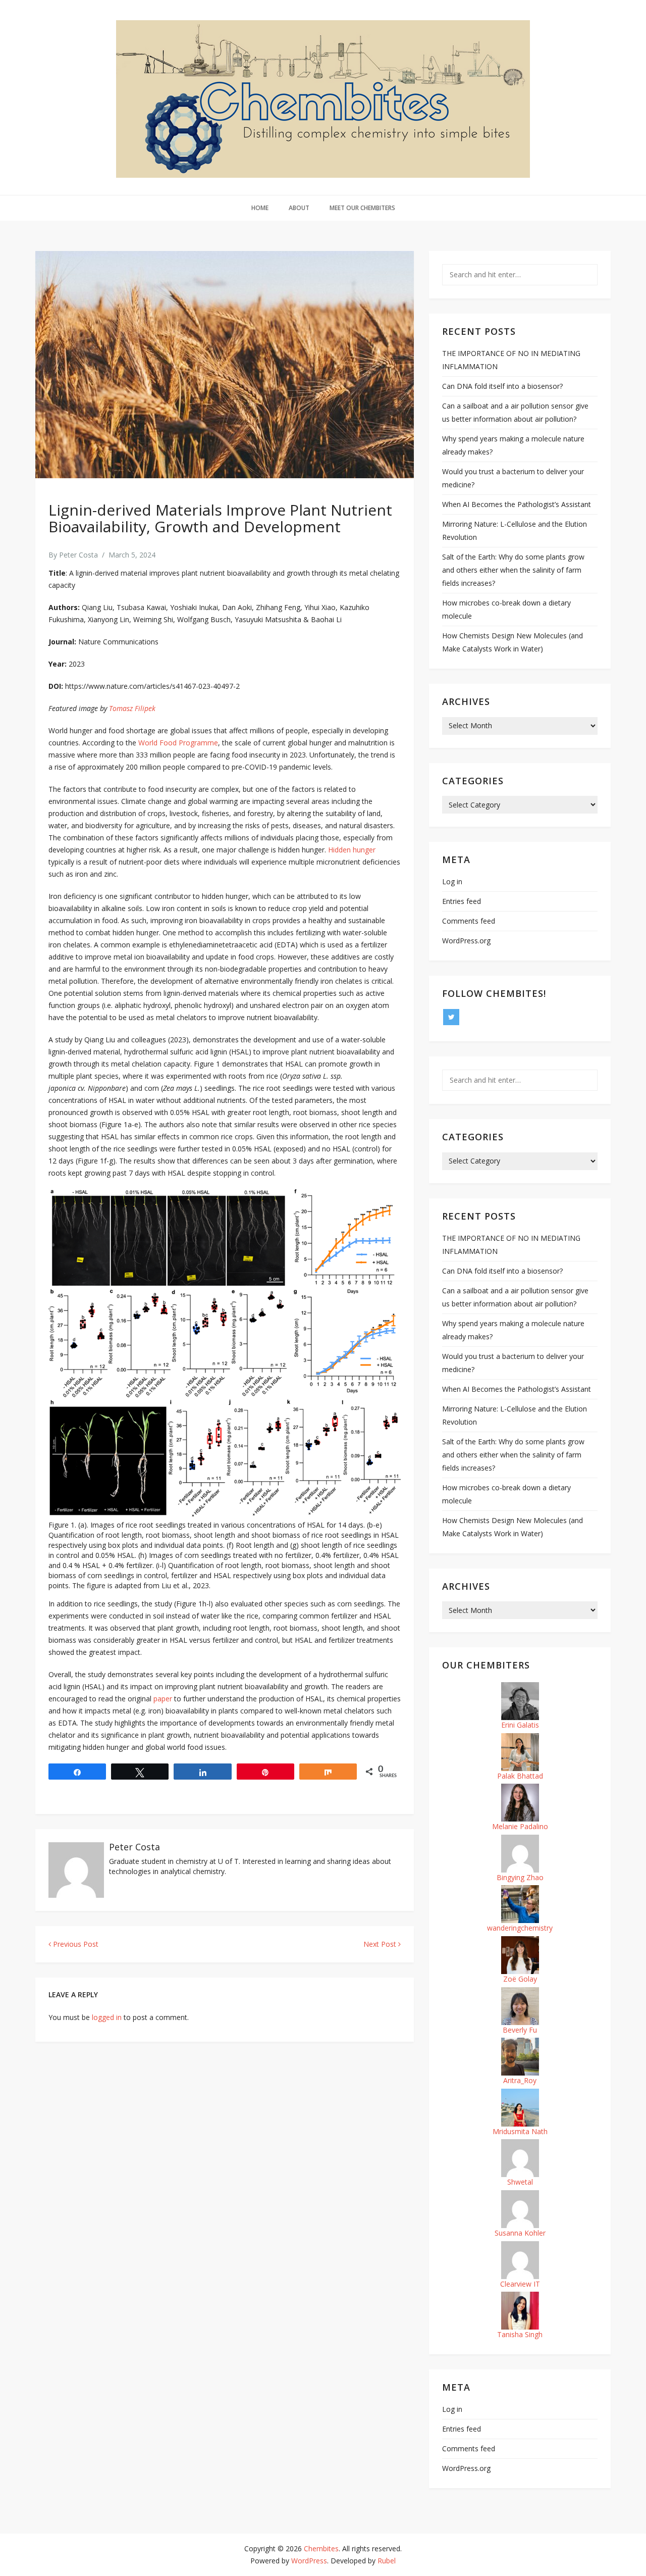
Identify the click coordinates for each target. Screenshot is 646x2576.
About (299, 208)
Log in (452, 881)
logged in (107, 2017)
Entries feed (462, 901)
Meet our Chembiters (362, 208)
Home (260, 208)
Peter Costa (78, 555)
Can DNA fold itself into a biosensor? (502, 386)
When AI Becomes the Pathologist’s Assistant (517, 504)
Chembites (321, 2548)
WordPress (309, 2561)
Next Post (381, 1944)
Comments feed (469, 921)
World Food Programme (178, 743)
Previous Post (75, 1944)
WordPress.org (466, 941)
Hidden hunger (352, 850)
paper (163, 1699)
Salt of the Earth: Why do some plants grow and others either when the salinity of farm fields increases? (513, 570)
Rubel (387, 2561)
